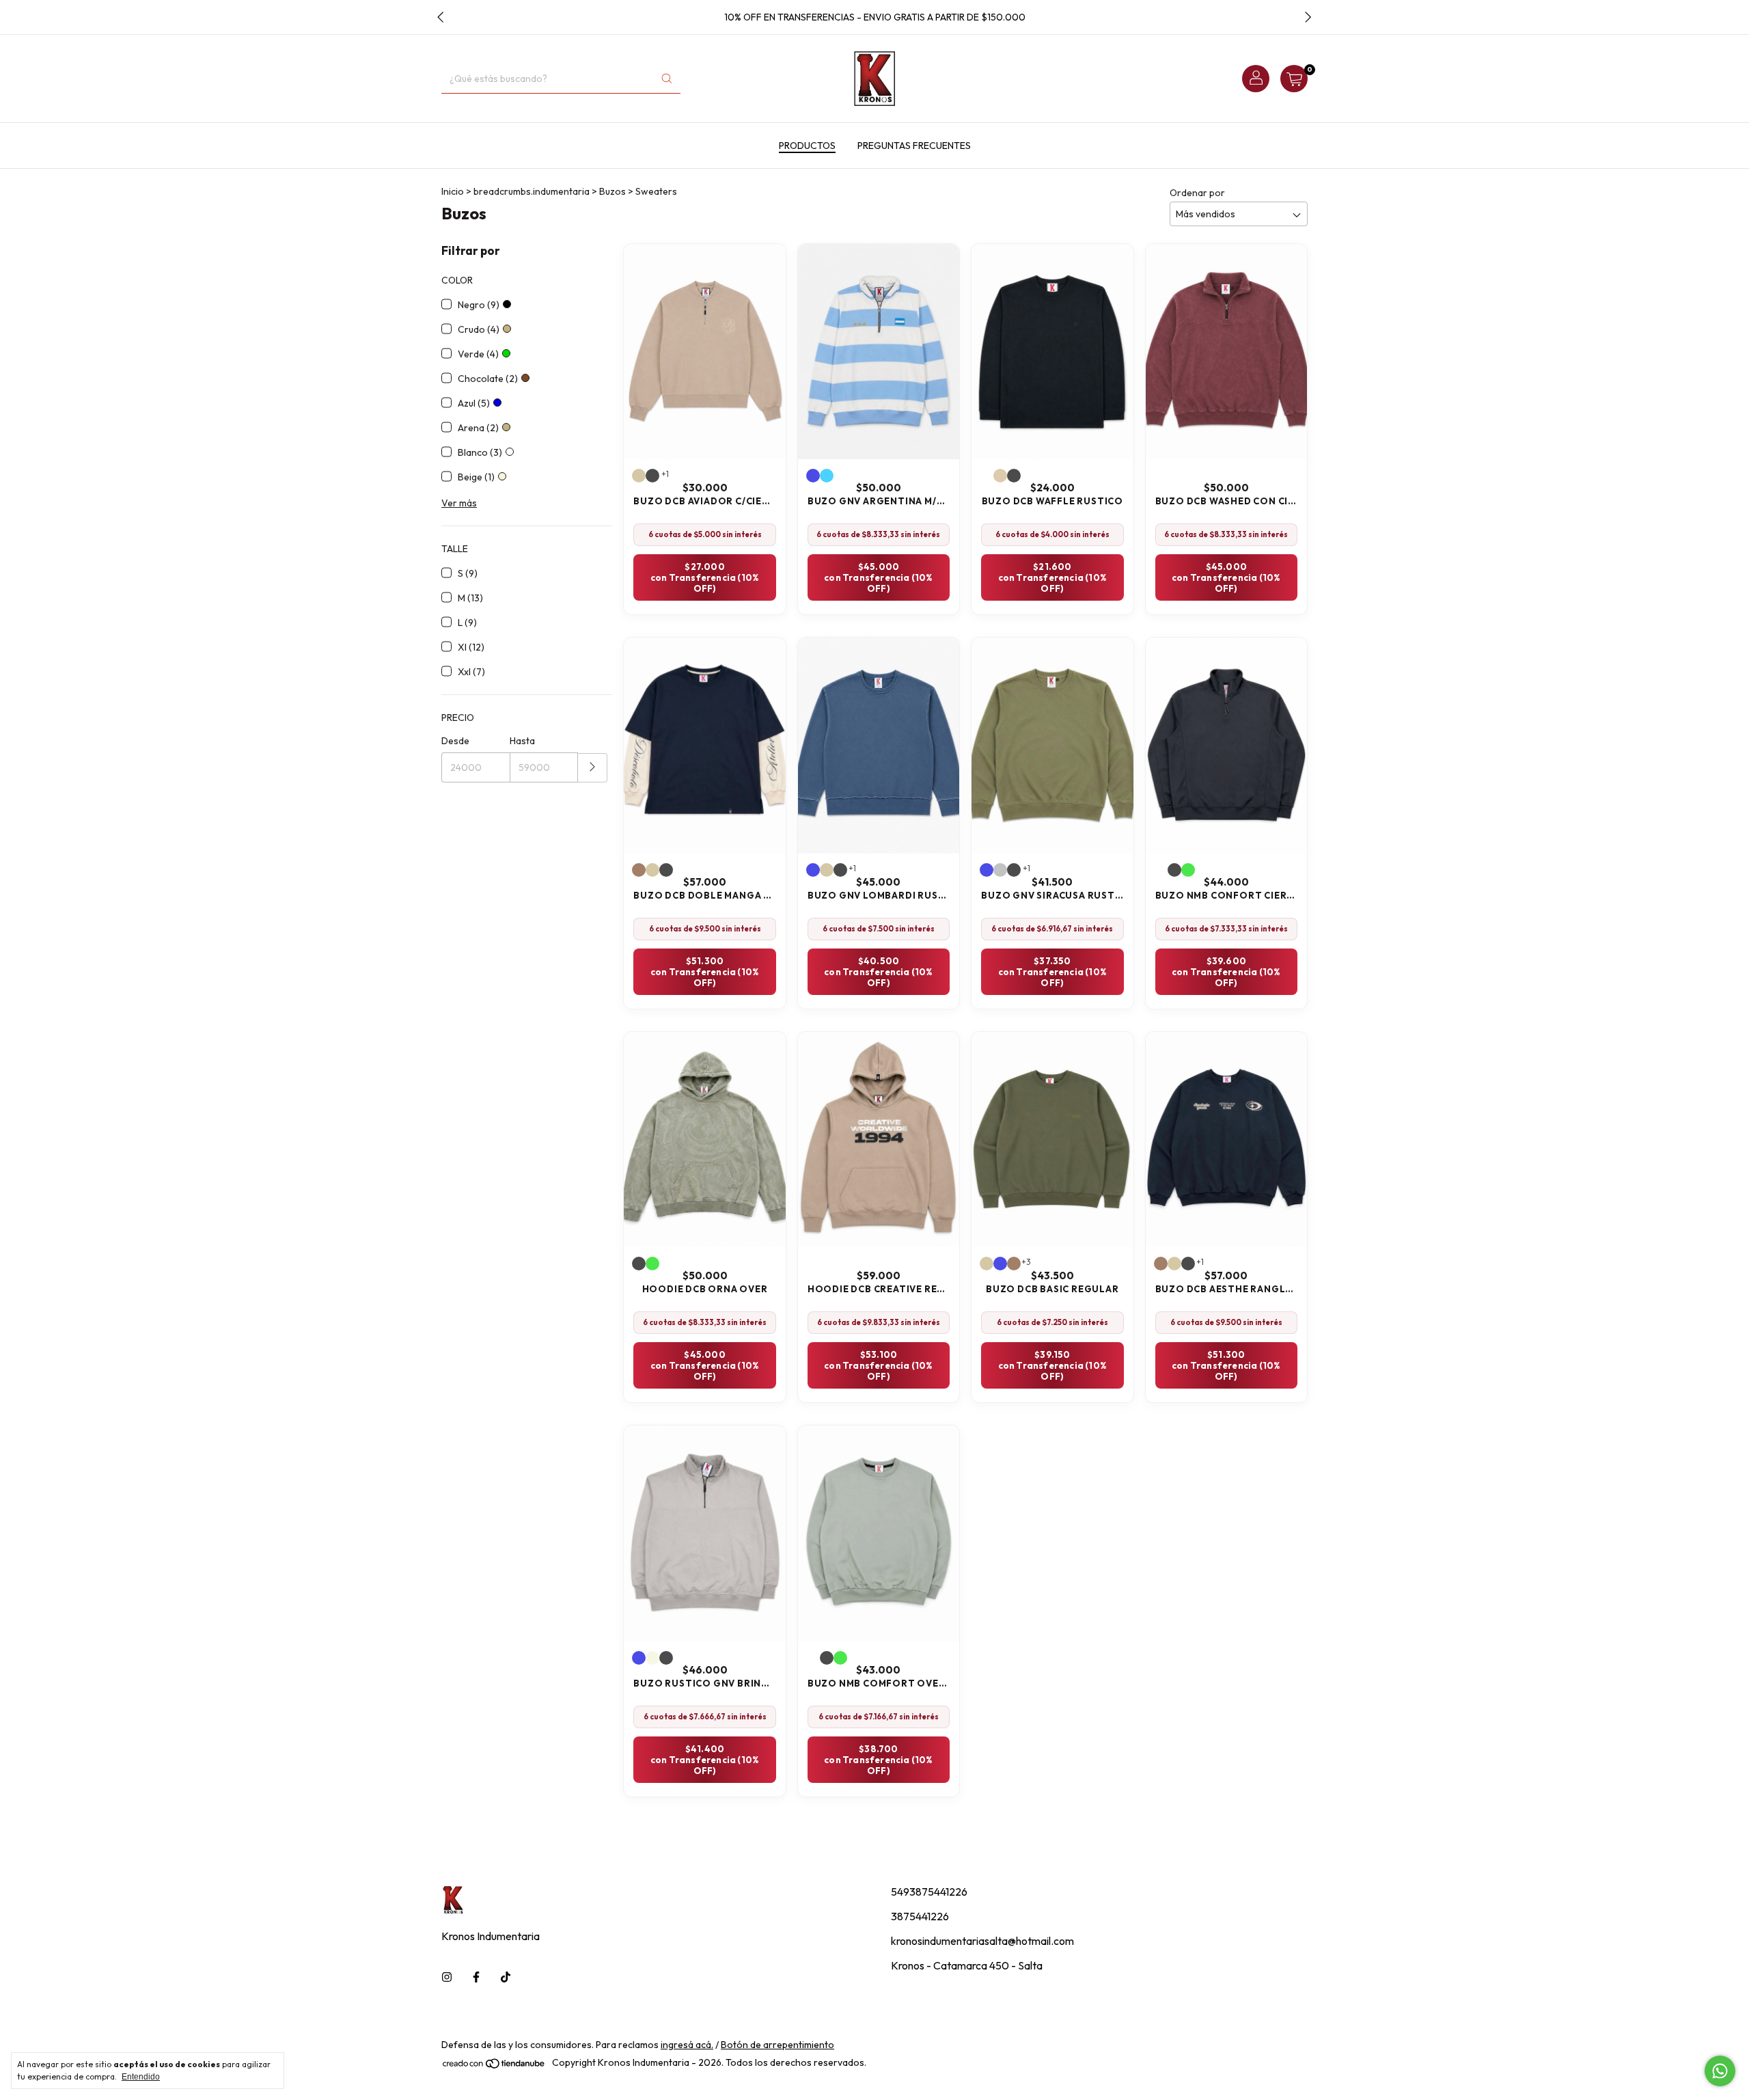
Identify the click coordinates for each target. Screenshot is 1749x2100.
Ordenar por (1197, 193)
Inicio (453, 191)
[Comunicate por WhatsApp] (1720, 2071)
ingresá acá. (687, 2045)
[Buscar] (667, 79)
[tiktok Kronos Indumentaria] (506, 1977)
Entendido (141, 2077)
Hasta (522, 741)
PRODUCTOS (807, 146)
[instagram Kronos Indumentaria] (447, 1977)
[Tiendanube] (494, 2067)
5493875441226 (929, 1892)
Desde (455, 741)
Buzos (612, 191)
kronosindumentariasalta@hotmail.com (982, 1941)
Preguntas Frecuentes (914, 146)
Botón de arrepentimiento (777, 2045)
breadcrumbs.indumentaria (532, 191)
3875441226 (920, 1916)
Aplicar (593, 768)
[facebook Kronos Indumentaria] (476, 1977)
